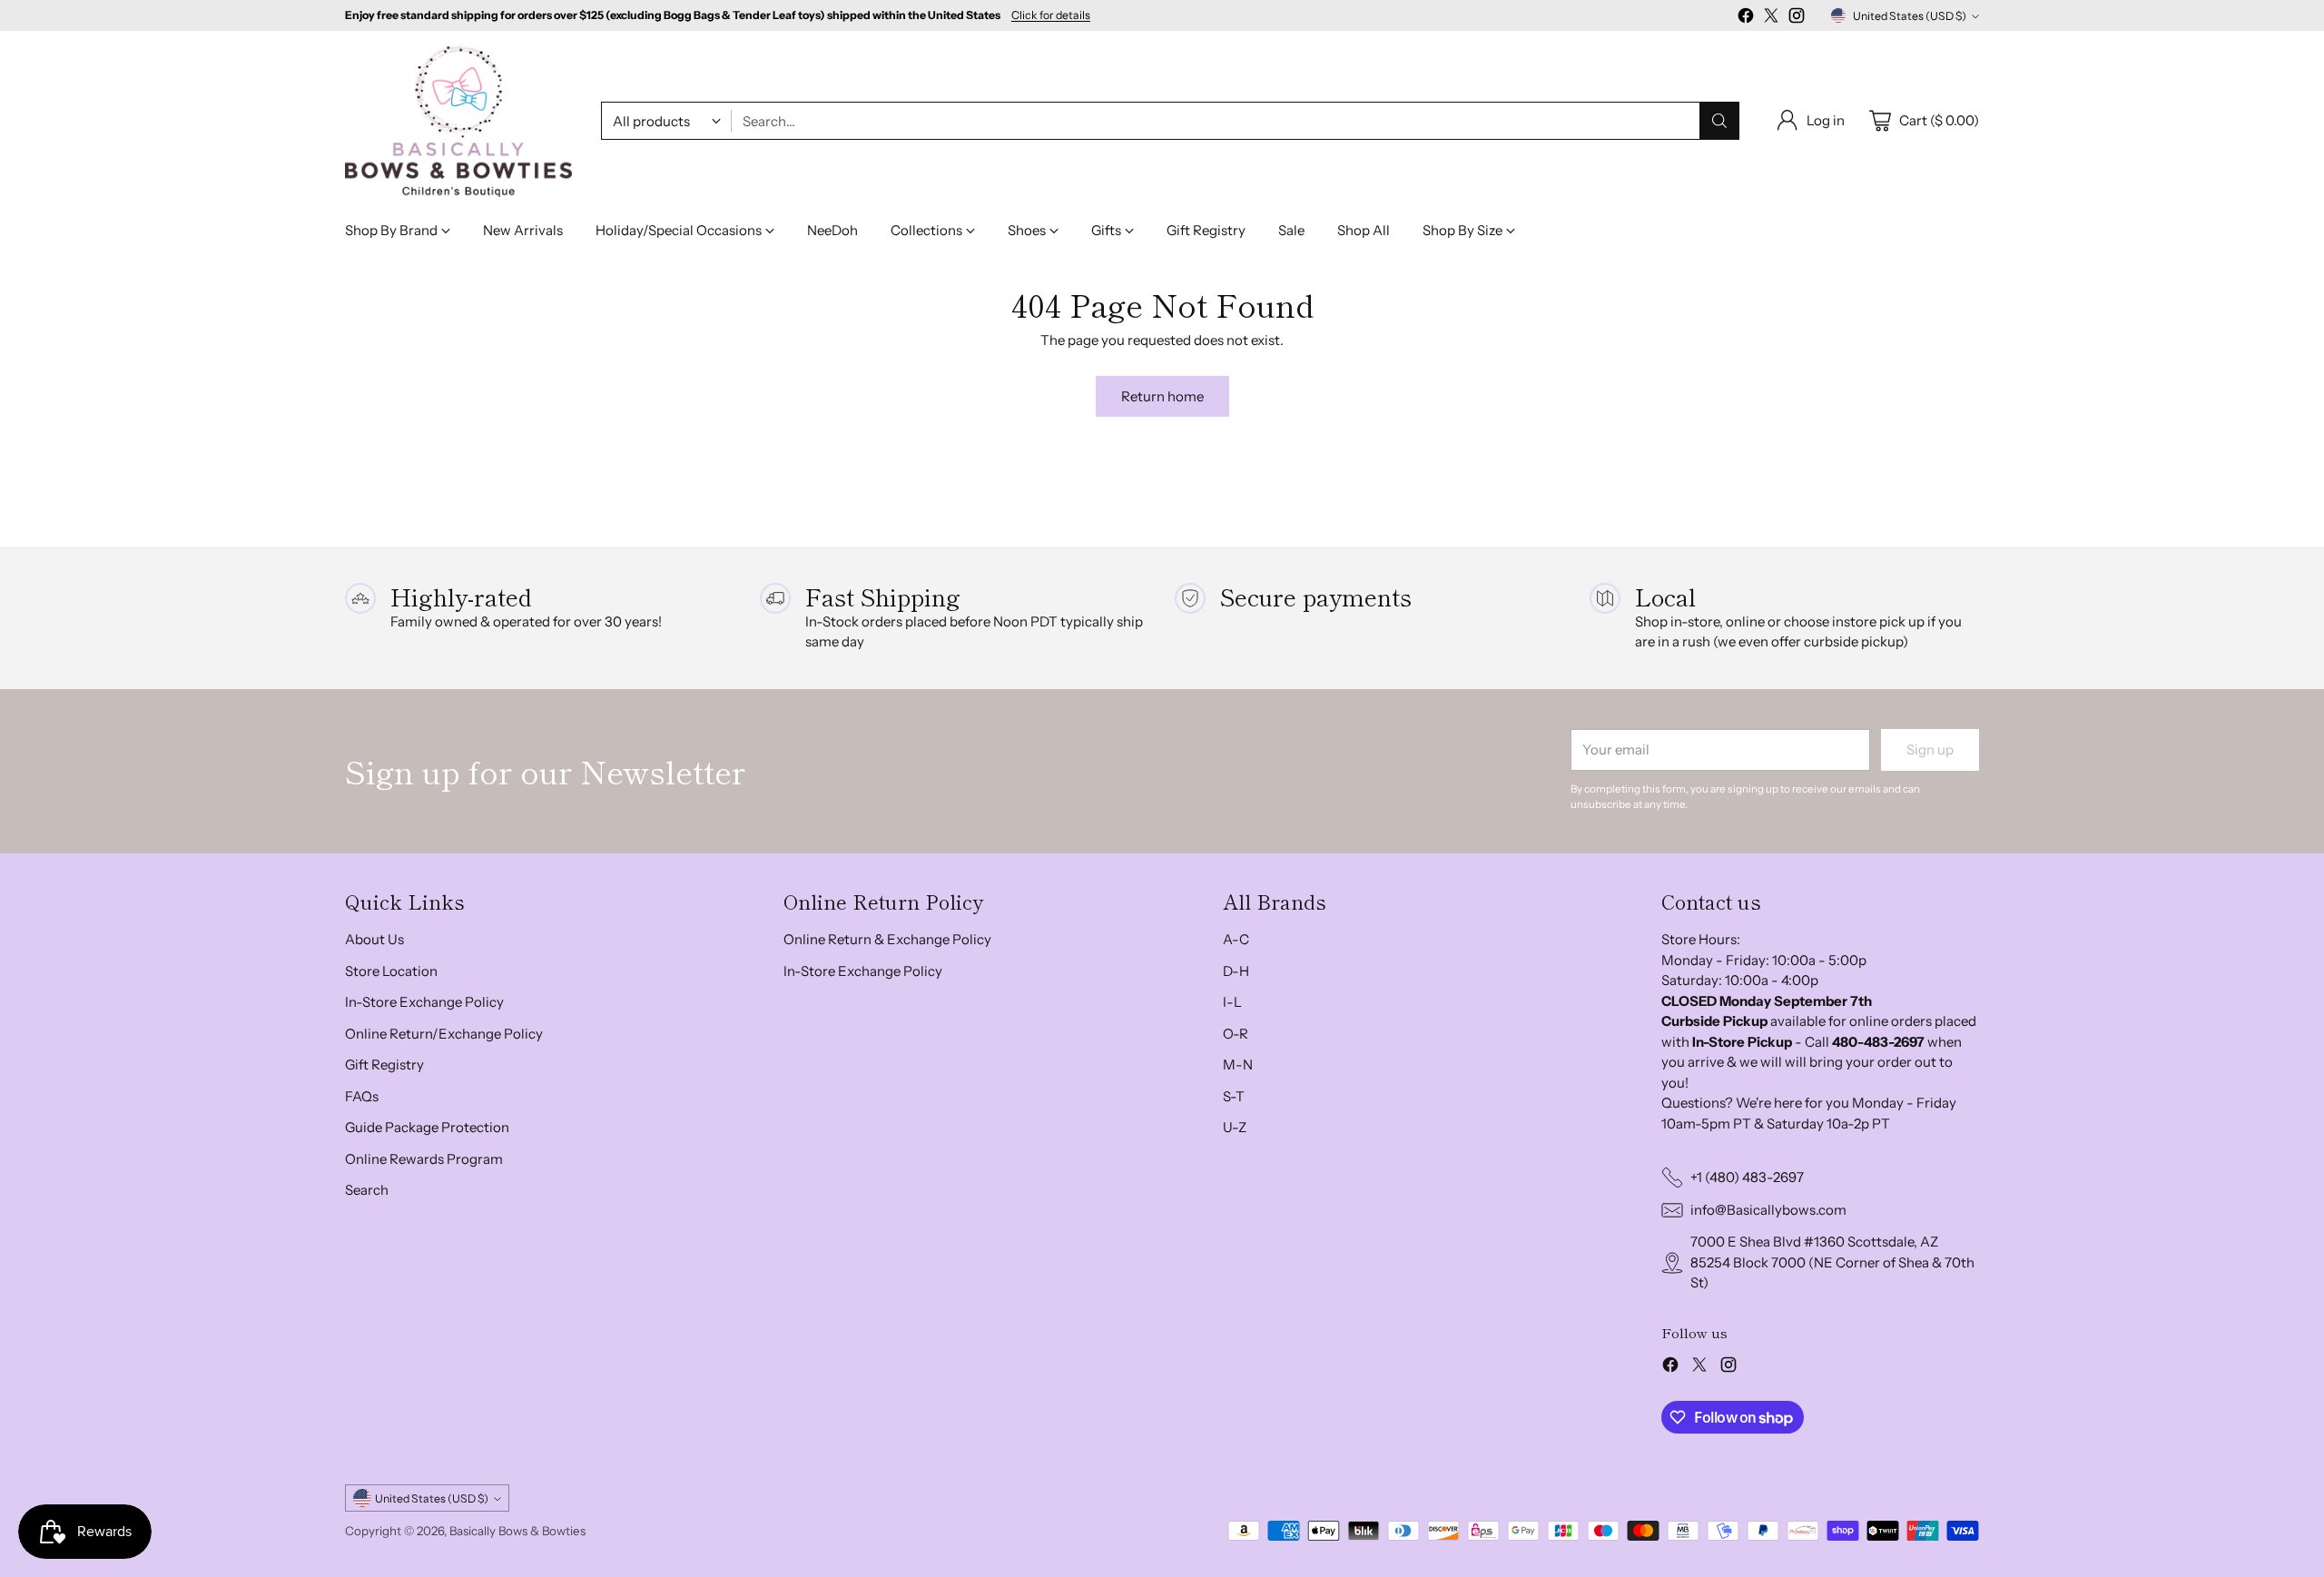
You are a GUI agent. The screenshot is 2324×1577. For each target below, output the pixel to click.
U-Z (1235, 1127)
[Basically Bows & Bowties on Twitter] (1771, 19)
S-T (1234, 1096)
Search (367, 1190)
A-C (1236, 939)
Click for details (1051, 15)
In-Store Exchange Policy (424, 1002)
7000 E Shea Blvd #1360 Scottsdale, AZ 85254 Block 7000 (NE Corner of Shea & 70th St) (1832, 1262)
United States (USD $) (1910, 16)
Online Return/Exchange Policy (444, 1034)
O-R (1236, 1034)
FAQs (362, 1096)
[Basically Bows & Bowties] (458, 121)
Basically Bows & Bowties (517, 1531)
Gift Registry (384, 1064)
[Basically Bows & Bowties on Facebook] (1746, 19)
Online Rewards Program (424, 1159)
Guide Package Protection (427, 1127)
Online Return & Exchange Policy (887, 939)
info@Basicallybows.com (1768, 1210)
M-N (1238, 1064)
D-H (1236, 971)
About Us (374, 939)
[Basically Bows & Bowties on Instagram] (1797, 19)
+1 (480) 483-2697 (1747, 1177)
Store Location (391, 971)
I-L (1232, 1002)
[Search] (1719, 121)
